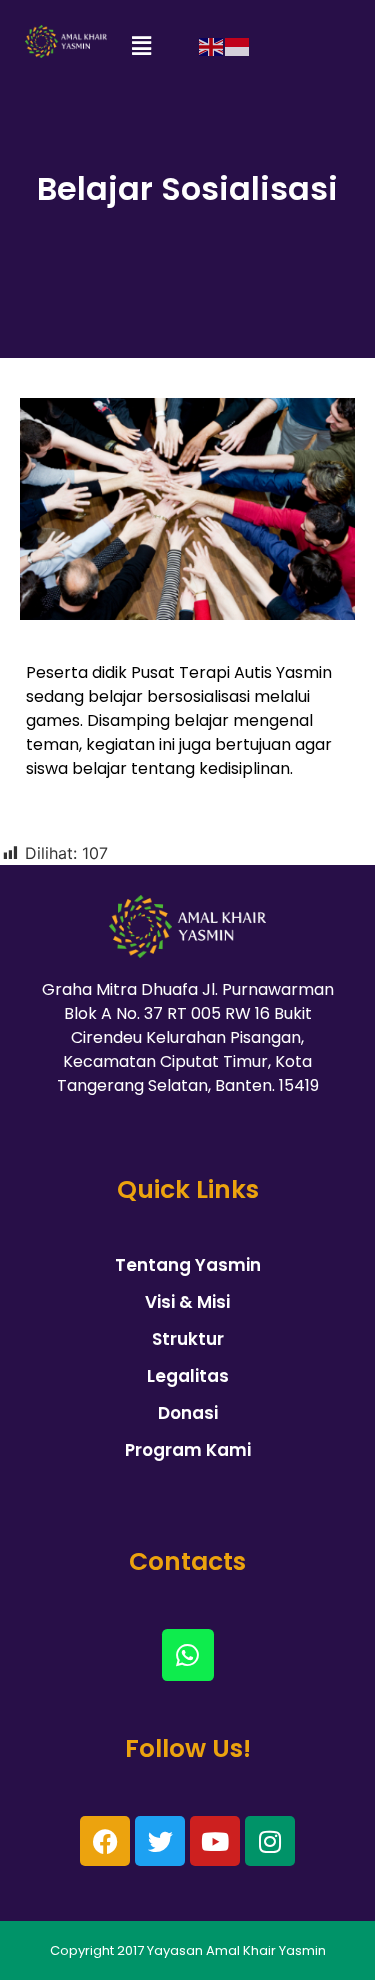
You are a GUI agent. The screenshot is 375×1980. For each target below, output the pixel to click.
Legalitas (188, 1376)
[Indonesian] (238, 45)
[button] (141, 46)
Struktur (188, 1339)
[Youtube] (215, 1841)
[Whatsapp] (188, 1655)
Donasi (188, 1413)
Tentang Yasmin (188, 1265)
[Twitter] (160, 1841)
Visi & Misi (187, 1302)
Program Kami (188, 1450)
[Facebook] (105, 1841)
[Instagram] (270, 1841)
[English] (212, 45)
